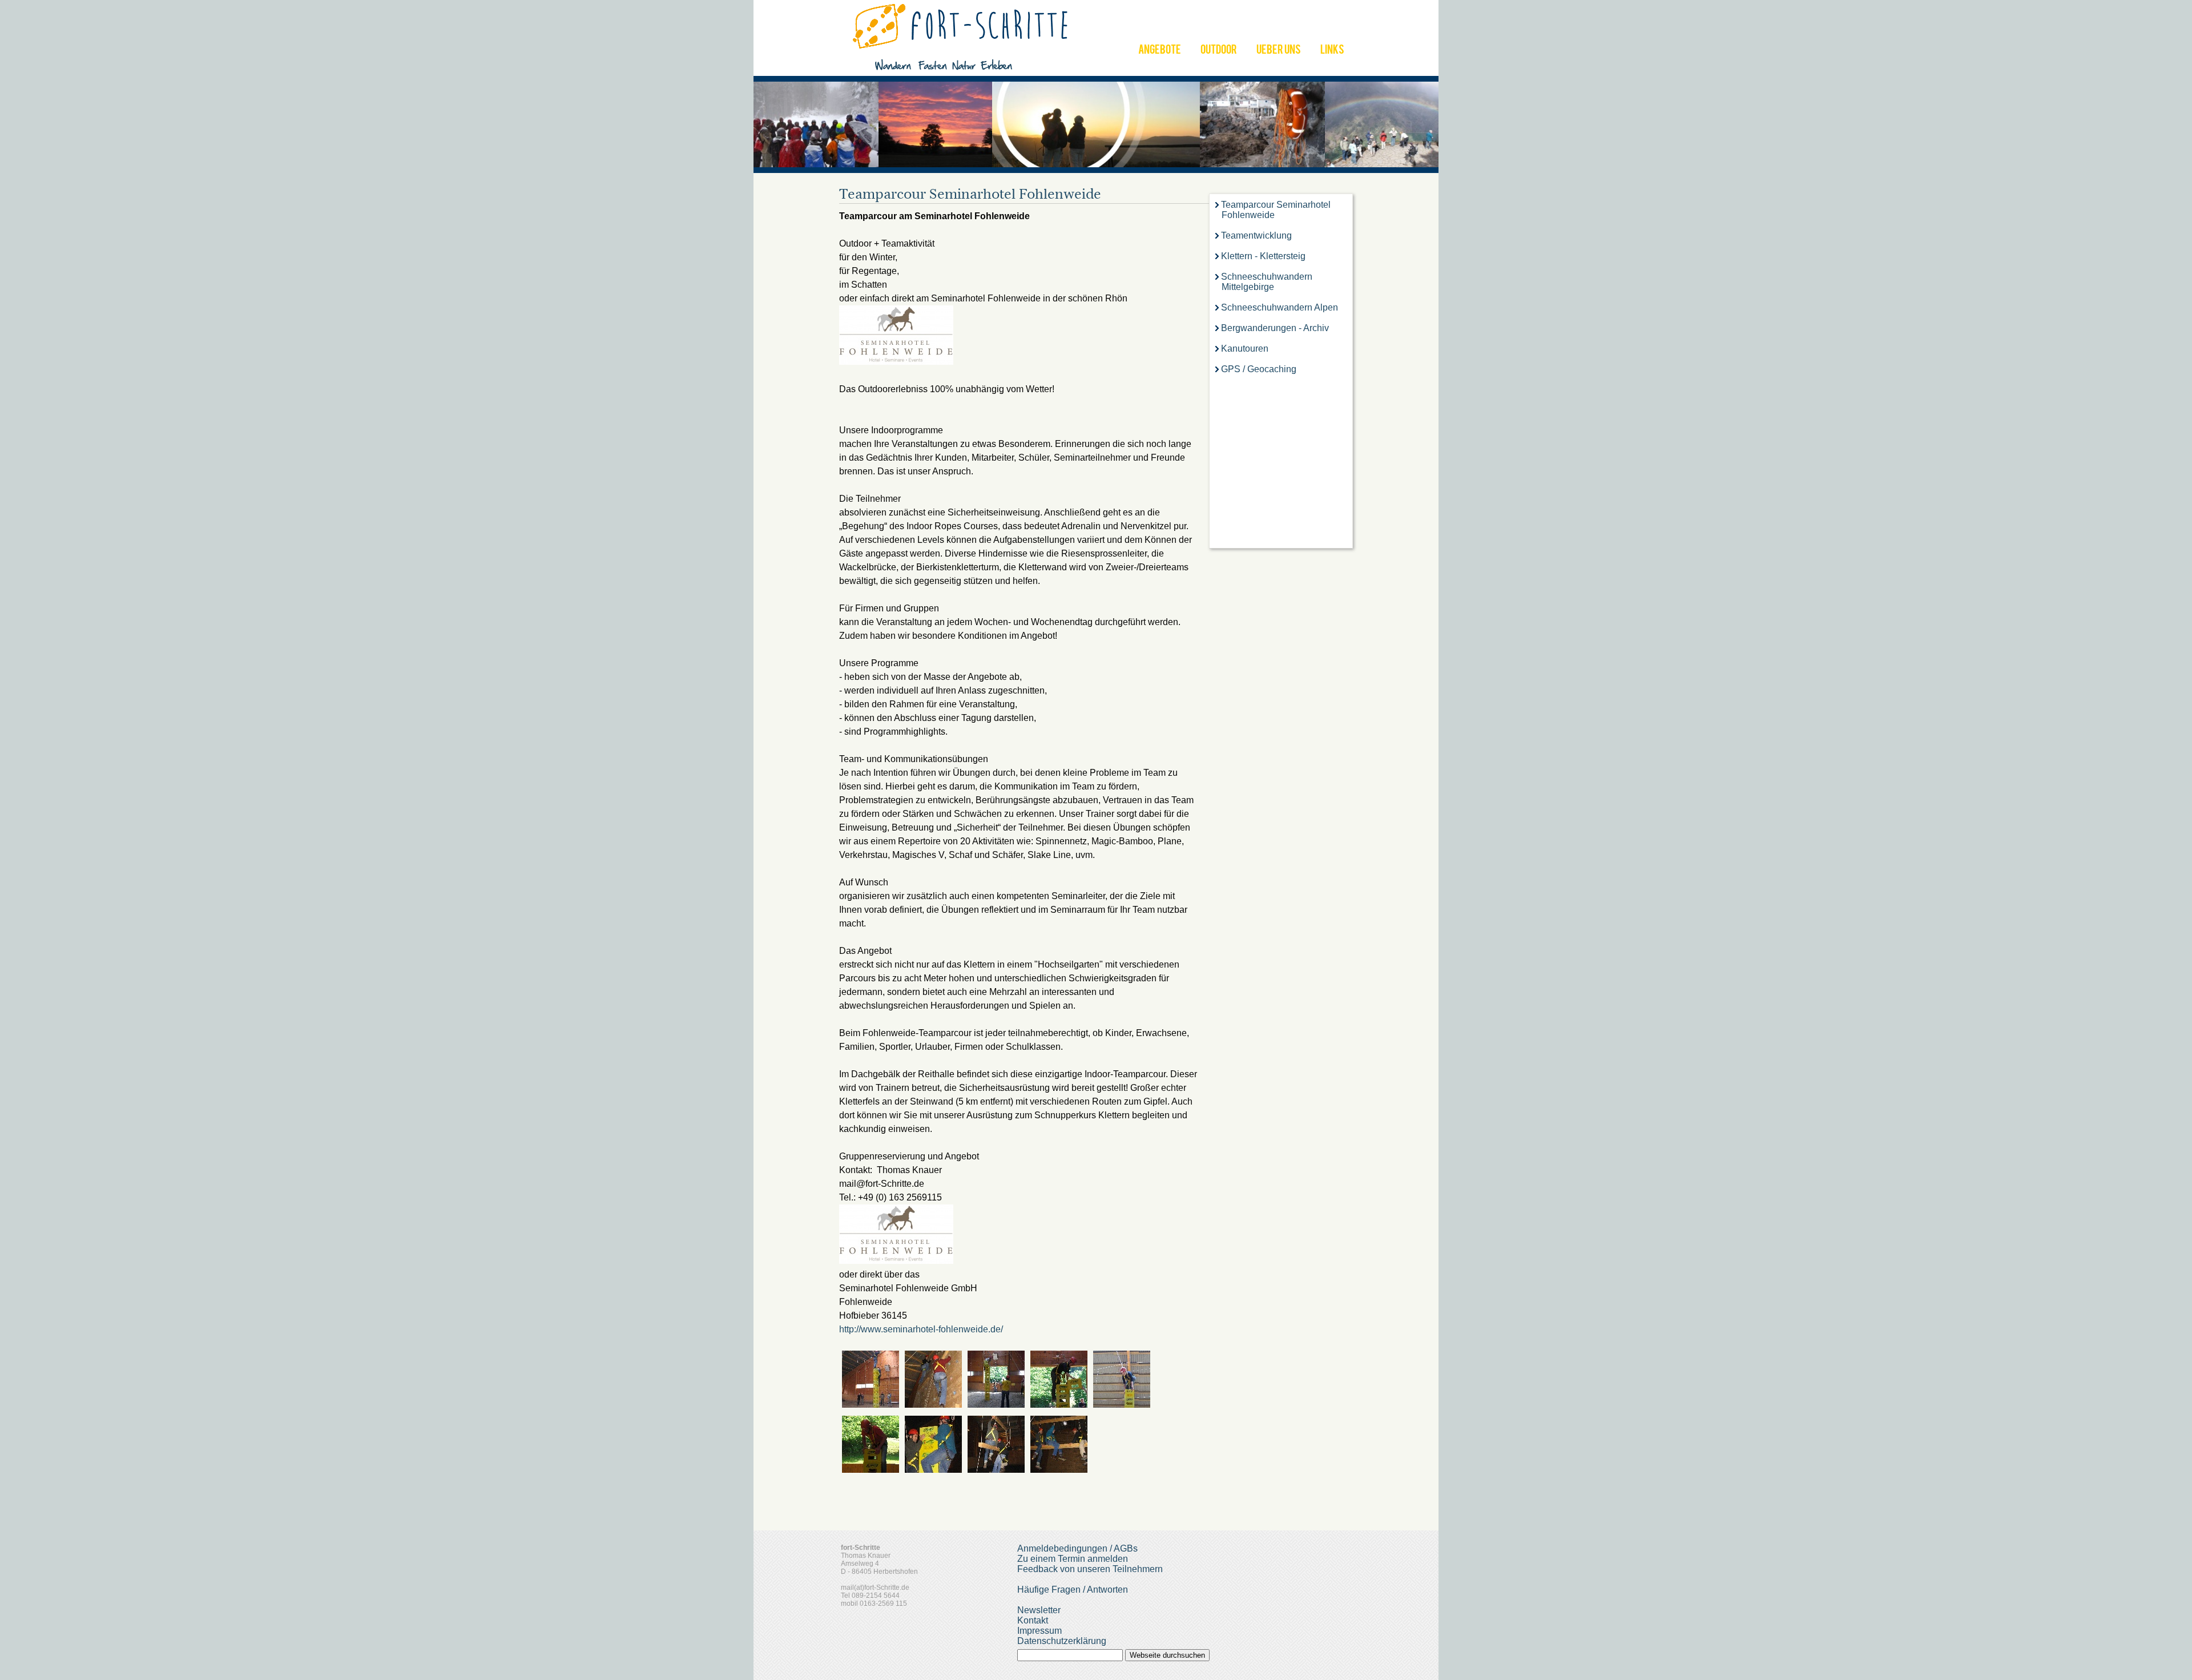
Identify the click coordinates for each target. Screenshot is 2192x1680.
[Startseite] (962, 70)
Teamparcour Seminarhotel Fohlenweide (1276, 210)
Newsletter (1039, 1610)
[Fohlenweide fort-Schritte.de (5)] (933, 1470)
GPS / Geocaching (1259, 369)
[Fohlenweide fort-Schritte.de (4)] (871, 1470)
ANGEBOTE (1160, 51)
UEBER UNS (1279, 51)
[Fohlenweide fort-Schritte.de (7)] (1059, 1470)
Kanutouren (1245, 349)
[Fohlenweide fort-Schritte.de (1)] (996, 1405)
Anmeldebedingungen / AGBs (1077, 1548)
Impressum (1039, 1631)
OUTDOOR (1219, 51)
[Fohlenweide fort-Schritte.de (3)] (1122, 1405)
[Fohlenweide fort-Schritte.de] (871, 1405)
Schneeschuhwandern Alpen (1280, 307)
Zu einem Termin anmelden (1073, 1559)
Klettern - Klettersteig (1263, 256)
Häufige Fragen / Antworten (1073, 1590)
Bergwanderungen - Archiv (1275, 328)
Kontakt (1033, 1620)
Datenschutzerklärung (1062, 1641)
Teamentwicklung (1256, 235)
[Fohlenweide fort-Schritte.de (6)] (996, 1470)
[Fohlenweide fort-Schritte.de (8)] (933, 1405)
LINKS (1332, 51)
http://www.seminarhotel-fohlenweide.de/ (921, 1329)
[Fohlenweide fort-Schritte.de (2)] (1059, 1405)
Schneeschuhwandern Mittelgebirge (1267, 282)
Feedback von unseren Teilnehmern (1090, 1569)
